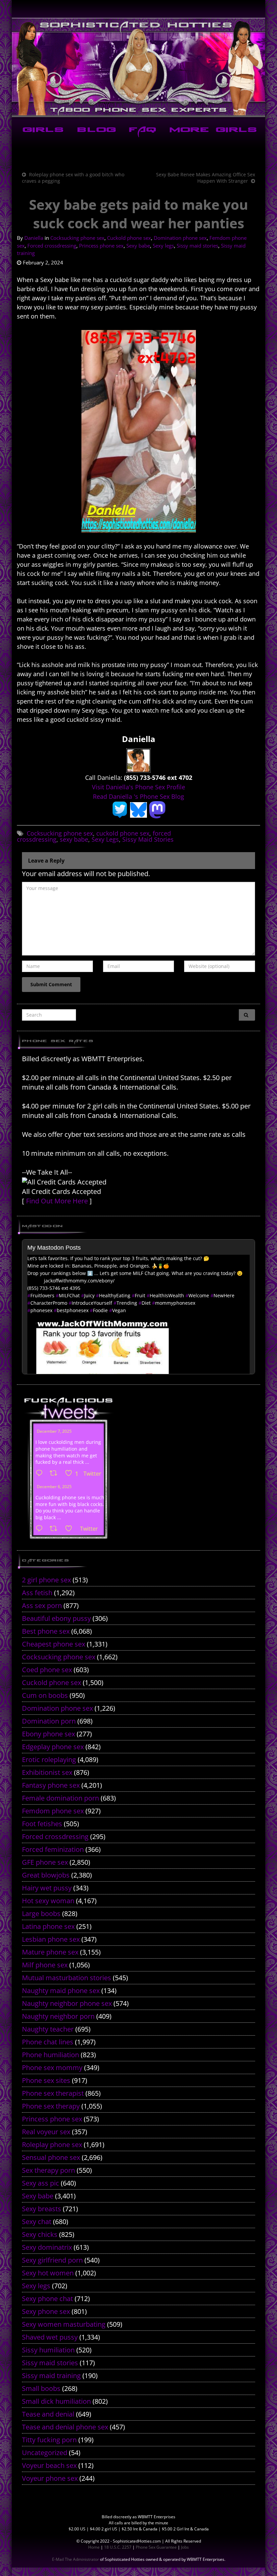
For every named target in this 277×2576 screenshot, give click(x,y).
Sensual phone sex (51, 2157)
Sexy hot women (48, 2273)
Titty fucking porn (49, 2440)
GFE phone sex (45, 1862)
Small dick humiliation (56, 2401)
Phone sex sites (46, 2080)
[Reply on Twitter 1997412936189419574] (41, 1529)
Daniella (34, 238)
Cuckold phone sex (129, 238)
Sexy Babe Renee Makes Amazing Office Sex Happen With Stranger (206, 178)
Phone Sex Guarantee (156, 2547)
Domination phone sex (180, 238)
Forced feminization (53, 1849)
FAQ (141, 131)
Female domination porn (60, 1798)
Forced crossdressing (52, 246)
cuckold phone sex (123, 833)
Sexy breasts (42, 2209)
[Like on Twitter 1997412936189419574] (71, 1529)
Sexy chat (37, 2222)
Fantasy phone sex (51, 1785)
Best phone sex (46, 1631)
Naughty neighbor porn (58, 2016)
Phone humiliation (51, 2055)
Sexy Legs (105, 839)
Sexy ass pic (41, 2183)
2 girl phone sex (46, 1580)
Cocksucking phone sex (77, 238)
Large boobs (41, 1914)
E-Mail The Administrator (75, 2559)
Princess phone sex (101, 246)
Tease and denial (48, 2414)
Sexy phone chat (47, 2299)
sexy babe (74, 839)
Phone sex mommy (52, 2068)
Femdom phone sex (53, 1811)
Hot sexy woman (48, 1901)
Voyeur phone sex (50, 2478)
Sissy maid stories (197, 246)
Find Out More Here (57, 1201)
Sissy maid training (51, 2376)
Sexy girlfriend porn (52, 2260)
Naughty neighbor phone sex (67, 2003)
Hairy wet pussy (47, 1888)
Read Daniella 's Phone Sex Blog (138, 796)
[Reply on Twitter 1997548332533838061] (41, 1474)
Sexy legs (163, 246)
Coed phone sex (47, 1670)
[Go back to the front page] (138, 67)
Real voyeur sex (46, 2132)
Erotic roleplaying (49, 1759)
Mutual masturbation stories (67, 1978)
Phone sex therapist (53, 2093)
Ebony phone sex (48, 1734)
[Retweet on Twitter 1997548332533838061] (56, 1474)
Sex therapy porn (48, 2170)
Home (94, 2547)
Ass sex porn (42, 1605)
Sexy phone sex (46, 2311)
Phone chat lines (48, 2042)
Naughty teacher (48, 2029)
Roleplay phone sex (52, 2145)
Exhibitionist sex (47, 1772)
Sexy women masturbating (64, 2324)
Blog (95, 131)
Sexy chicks (40, 2234)
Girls (42, 131)
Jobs (185, 2547)
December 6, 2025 (54, 1487)
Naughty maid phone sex (61, 1991)
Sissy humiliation (48, 2350)
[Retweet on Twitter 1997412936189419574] (56, 1529)
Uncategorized (45, 2453)
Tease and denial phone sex (65, 2427)
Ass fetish (37, 1593)
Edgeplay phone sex (53, 1747)
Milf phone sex (45, 1965)
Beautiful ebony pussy (56, 1618)
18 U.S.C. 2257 (118, 2547)
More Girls (212, 131)
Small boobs (41, 2388)
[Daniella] (138, 760)
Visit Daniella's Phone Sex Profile (138, 787)
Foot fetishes (42, 1824)
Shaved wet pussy (50, 2337)
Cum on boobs (45, 1695)
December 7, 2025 (54, 1431)
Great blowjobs (46, 1875)
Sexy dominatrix (47, 2247)
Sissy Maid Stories (148, 839)
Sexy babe (138, 246)
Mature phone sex (50, 1952)
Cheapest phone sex (54, 1644)
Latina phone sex (48, 1926)
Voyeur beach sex (49, 2465)
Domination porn (49, 1721)
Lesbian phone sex (51, 1939)
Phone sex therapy (51, 2106)
